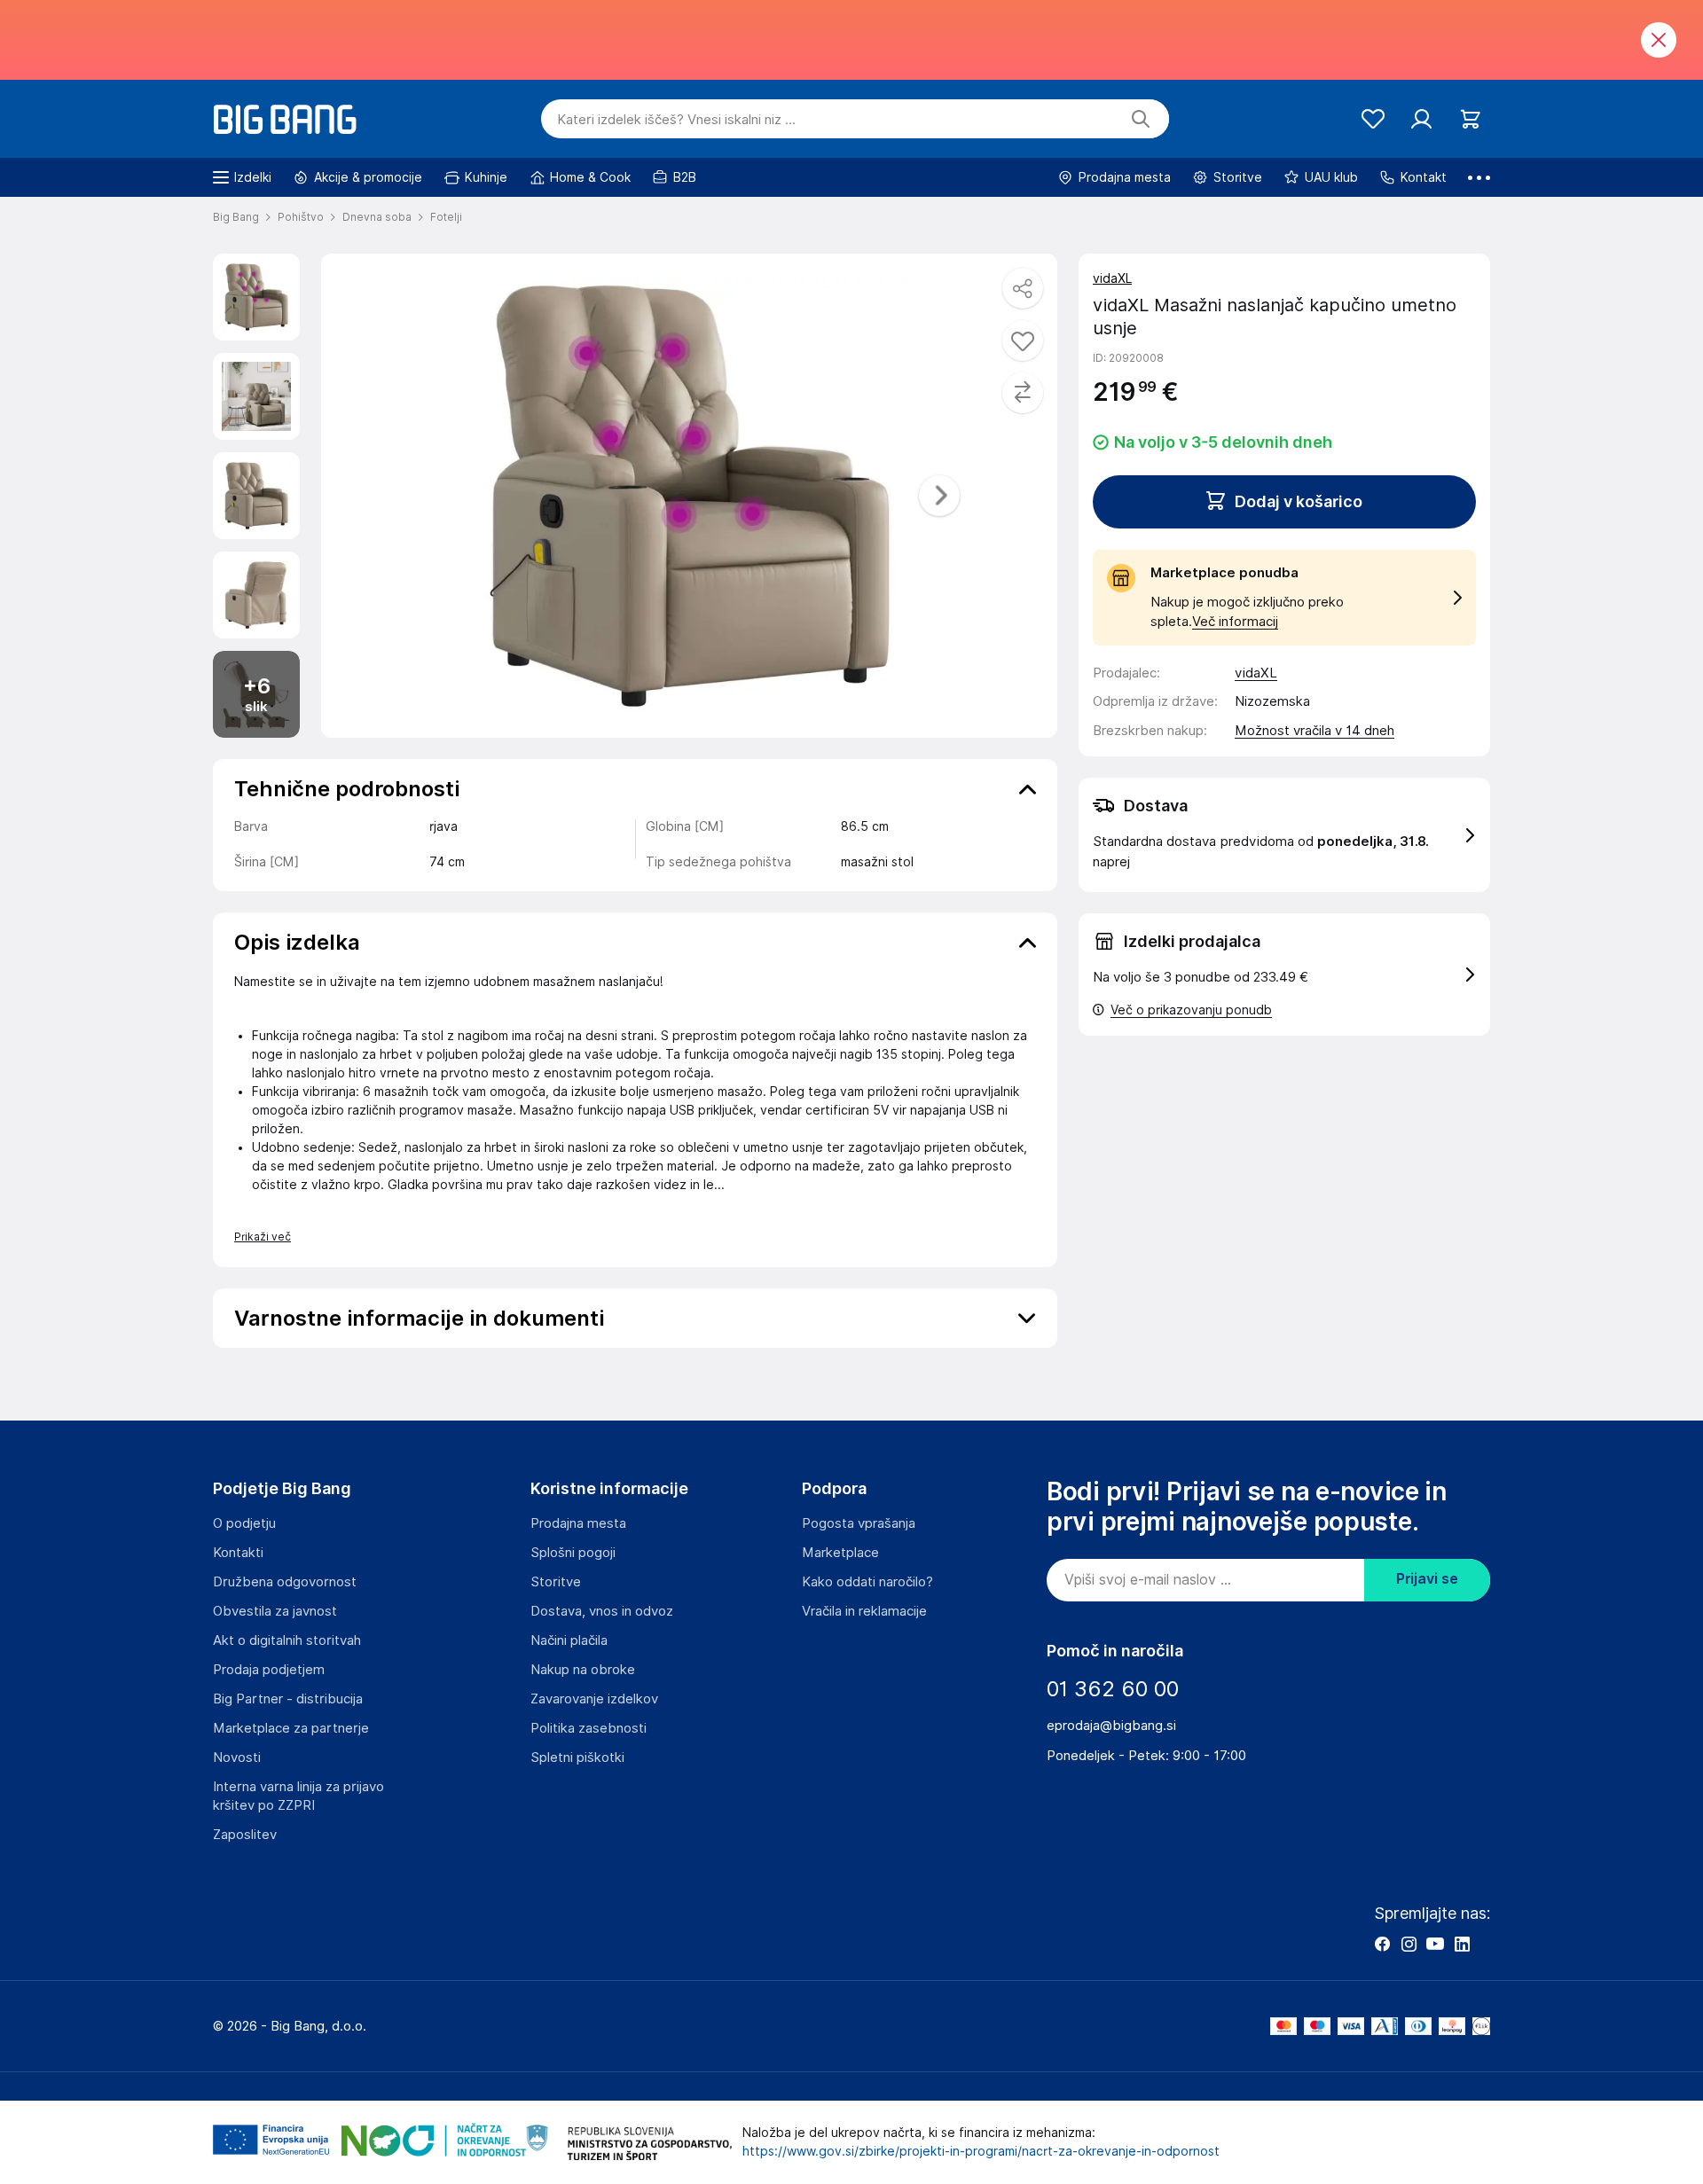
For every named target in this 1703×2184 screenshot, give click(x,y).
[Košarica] (1470, 119)
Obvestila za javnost (275, 1611)
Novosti (237, 1757)
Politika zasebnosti (589, 1728)
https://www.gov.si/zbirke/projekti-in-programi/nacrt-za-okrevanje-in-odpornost (981, 2151)
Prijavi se (1427, 1579)
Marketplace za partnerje (291, 1728)
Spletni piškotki (577, 1757)
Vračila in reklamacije (864, 1611)
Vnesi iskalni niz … (676, 120)
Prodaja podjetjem (269, 1670)
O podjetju (244, 1523)
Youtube (1435, 1944)
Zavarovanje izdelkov (594, 1699)
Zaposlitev (245, 1835)
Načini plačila (569, 1640)
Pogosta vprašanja (859, 1523)
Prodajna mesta (578, 1523)
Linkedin (1462, 1944)
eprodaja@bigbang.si (1111, 1726)
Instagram (1409, 1944)
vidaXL (1112, 278)
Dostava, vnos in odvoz (602, 1611)
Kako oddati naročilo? (867, 1582)
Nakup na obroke (583, 1670)
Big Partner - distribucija (288, 1699)
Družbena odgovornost (285, 1582)
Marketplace (840, 1553)
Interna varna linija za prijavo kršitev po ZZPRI (298, 1796)
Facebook (1382, 1944)
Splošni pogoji (573, 1553)
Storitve (556, 1582)
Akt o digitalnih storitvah (287, 1640)
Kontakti (238, 1553)
